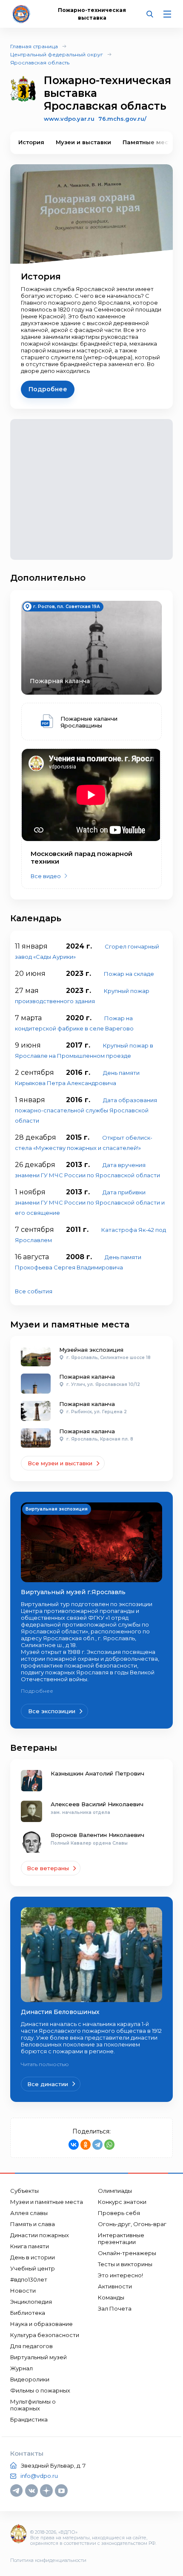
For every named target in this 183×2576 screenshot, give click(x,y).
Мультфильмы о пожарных (33, 2405)
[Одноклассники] (86, 2145)
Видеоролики (30, 2379)
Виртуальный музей (39, 2357)
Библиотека (28, 2313)
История (31, 142)
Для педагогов (31, 2346)
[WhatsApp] (109, 2145)
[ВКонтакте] (74, 2145)
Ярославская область (40, 63)
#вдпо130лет (29, 2279)
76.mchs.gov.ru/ (122, 119)
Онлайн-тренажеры (127, 2253)
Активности (115, 2286)
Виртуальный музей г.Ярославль (73, 1592)
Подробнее (37, 1691)
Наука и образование (41, 2324)
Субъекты (24, 2191)
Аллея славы (29, 2213)
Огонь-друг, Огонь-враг (132, 2224)
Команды (111, 2297)
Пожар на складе (129, 974)
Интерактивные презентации (121, 2238)
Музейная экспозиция (91, 1350)
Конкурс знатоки (122, 2202)
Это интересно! (120, 2275)
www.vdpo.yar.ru (69, 119)
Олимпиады (115, 2191)
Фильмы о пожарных (40, 2390)
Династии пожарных (40, 2235)
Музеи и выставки (83, 142)
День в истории (33, 2257)
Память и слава (33, 2224)
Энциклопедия (31, 2302)
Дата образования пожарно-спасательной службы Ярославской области (86, 1110)
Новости (23, 2291)
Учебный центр (33, 2268)
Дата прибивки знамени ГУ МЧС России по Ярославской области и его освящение (90, 1202)
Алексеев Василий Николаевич (97, 1804)
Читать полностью (45, 2064)
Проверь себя (119, 2213)
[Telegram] (97, 2145)
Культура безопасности (45, 2335)
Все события (34, 1291)
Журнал (21, 2368)
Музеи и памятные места (47, 2202)
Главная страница (34, 46)
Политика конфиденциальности (48, 2560)
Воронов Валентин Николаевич (97, 1835)
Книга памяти (30, 2246)
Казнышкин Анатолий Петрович (97, 1773)
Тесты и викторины (125, 2264)
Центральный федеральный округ (57, 54)
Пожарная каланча (87, 1377)
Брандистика (29, 2419)
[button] (159, 143)
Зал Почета (115, 2308)
